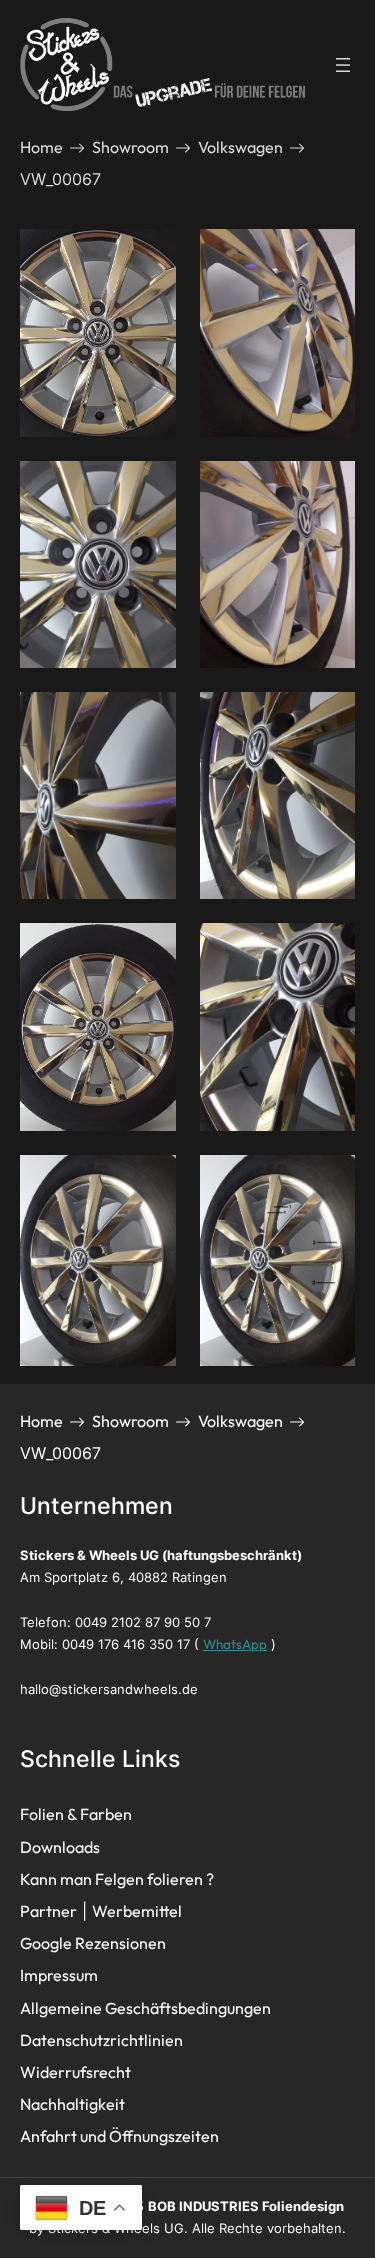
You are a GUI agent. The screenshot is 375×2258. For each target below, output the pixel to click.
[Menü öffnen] (343, 65)
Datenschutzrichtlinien (101, 2040)
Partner (48, 1911)
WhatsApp (235, 1644)
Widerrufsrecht (75, 2072)
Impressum (59, 1975)
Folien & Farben (76, 1814)
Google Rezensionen (93, 1943)
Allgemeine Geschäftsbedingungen (145, 2008)
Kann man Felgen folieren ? (117, 1879)
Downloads (60, 1847)
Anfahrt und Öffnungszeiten (119, 2136)
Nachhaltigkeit (72, 2104)
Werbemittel (137, 1911)
